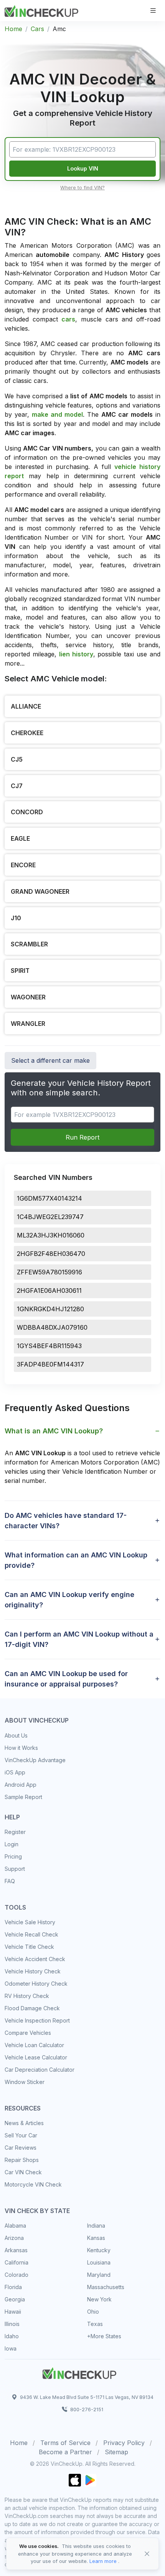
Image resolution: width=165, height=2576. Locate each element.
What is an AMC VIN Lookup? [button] (54, 1431)
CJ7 (17, 786)
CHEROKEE (27, 733)
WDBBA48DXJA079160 (52, 1327)
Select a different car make (50, 1060)
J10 (16, 918)
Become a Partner (65, 2452)
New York (99, 2299)
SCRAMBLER (29, 944)
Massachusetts (106, 2287)
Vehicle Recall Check (31, 1934)
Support (15, 1869)
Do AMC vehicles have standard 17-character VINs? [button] (66, 1521)
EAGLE (20, 838)
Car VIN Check (23, 2172)
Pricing (13, 1856)
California (16, 2262)
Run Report (82, 1137)
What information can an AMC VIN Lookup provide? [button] (76, 1560)
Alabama (15, 2226)
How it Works (21, 1748)
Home (13, 29)
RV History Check (27, 1996)
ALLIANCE (26, 706)
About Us (16, 1735)
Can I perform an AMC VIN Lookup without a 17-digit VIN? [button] (79, 1639)
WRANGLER (28, 1024)
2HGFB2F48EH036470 (51, 1254)
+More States (104, 2336)
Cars (37, 29)
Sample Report (23, 1797)
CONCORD (27, 812)
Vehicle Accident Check (35, 1959)
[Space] (79, 2372)
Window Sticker (25, 2082)
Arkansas (16, 2250)
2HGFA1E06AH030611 (49, 1290)
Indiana (96, 2226)
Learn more (103, 2561)
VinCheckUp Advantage (35, 1760)
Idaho (12, 2336)
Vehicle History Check (33, 1971)
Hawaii (13, 2312)
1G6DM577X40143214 (49, 1198)
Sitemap (116, 2452)
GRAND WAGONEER (40, 891)
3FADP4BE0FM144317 (50, 1364)
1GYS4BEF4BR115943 (49, 1346)
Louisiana (99, 2262)
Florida (13, 2287)
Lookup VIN (83, 168)
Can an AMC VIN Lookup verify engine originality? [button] (69, 1600)
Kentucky (99, 2250)
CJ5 (17, 759)
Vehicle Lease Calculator (36, 2057)
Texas (95, 2324)
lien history (76, 654)
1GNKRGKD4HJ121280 (50, 1309)
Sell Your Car (21, 2135)
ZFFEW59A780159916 (49, 1272)
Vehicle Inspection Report (37, 2020)
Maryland (99, 2275)
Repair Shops (22, 2160)
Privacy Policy (124, 2443)
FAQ (10, 1881)
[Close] (147, 2554)
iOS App (15, 1772)
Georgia (15, 2299)
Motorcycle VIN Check (33, 2184)
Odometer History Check (36, 1984)
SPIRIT (20, 971)
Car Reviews (21, 2148)
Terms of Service (65, 2443)
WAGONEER (28, 997)
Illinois (12, 2324)
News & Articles (24, 2123)
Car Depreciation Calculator (40, 2070)
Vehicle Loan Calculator (34, 2045)
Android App (21, 1785)
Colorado (16, 2275)
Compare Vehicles (28, 2033)
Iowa (11, 2348)
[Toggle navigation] (153, 11)
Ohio (93, 2312)
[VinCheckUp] (41, 10)
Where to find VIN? (82, 188)
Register (15, 1832)
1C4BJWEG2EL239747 (50, 1217)
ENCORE (23, 865)
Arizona (14, 2238)
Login (12, 1844)
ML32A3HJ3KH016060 (51, 1235)
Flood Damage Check (32, 2008)
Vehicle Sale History (30, 1922)
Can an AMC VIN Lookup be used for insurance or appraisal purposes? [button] (66, 1679)
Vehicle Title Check (29, 1947)
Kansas (96, 2238)
